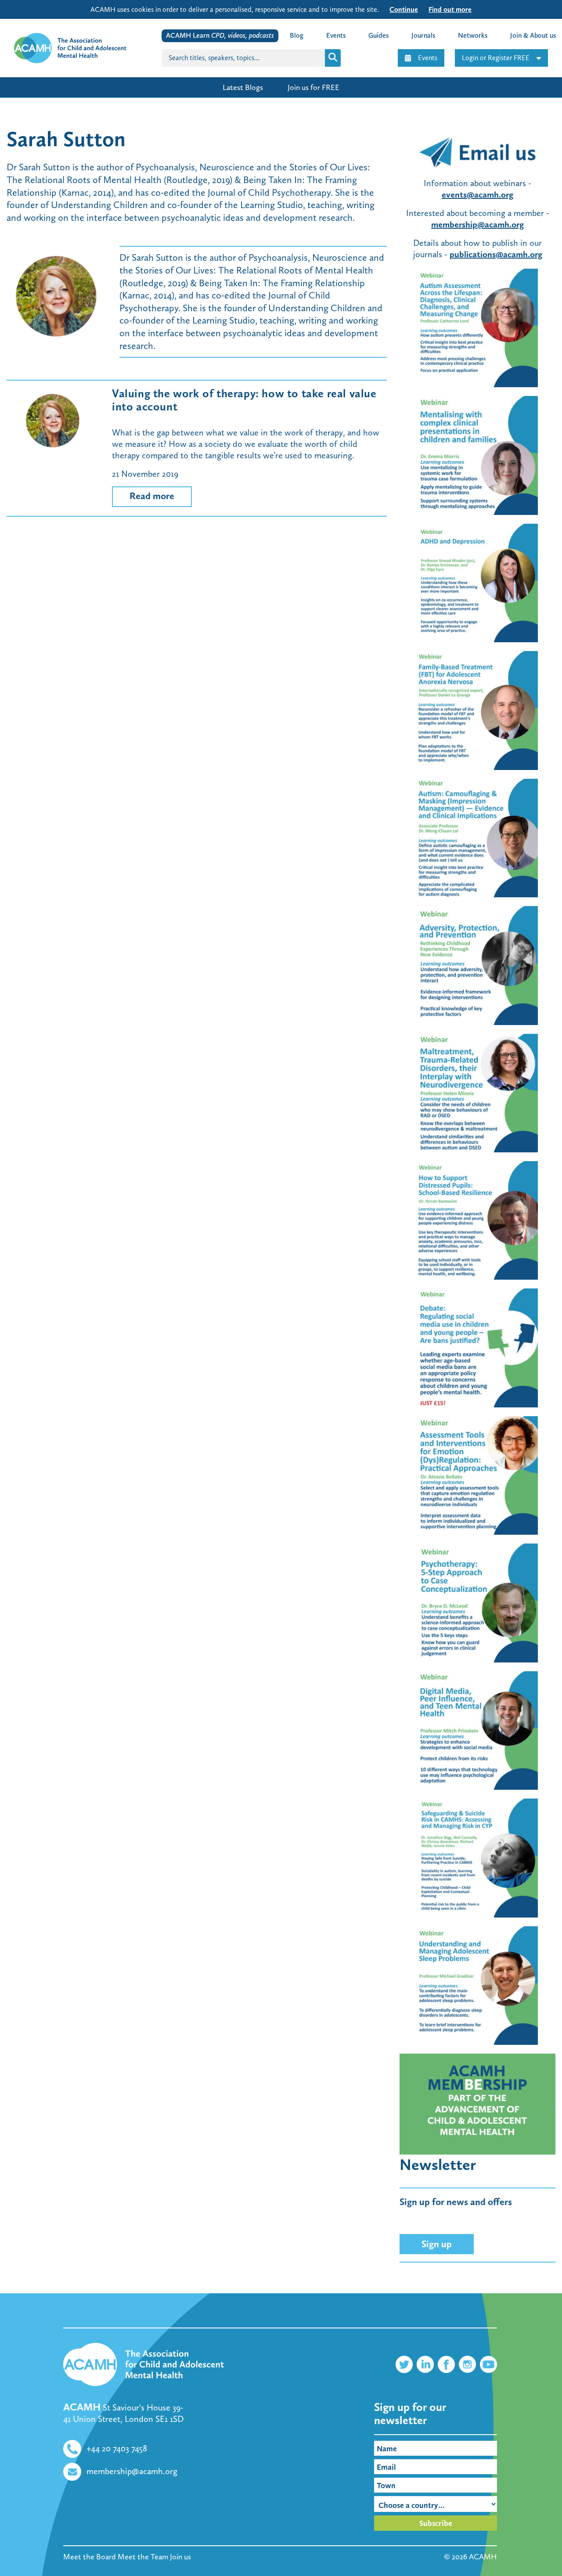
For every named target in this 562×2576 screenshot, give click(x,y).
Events (428, 58)
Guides (378, 35)
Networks (473, 35)
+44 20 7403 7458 (117, 2448)
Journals (423, 35)
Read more (152, 496)
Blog (297, 35)
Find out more (450, 9)
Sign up (437, 2244)
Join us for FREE (313, 87)
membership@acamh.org (477, 224)
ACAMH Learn (220, 35)
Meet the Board (90, 2557)
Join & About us (533, 35)
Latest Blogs (243, 87)
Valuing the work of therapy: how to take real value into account (244, 400)
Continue (404, 9)
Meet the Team (143, 2557)
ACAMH (483, 2557)
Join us (180, 2557)
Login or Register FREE (496, 58)
